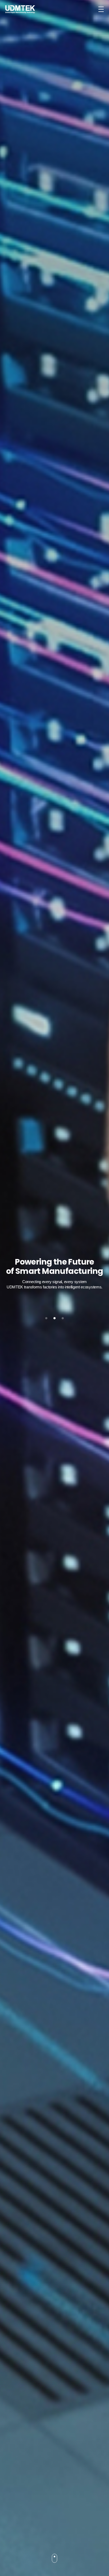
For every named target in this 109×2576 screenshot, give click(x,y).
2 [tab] (54, 1318)
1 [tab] (46, 1318)
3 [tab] (63, 1318)
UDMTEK (20, 9)
